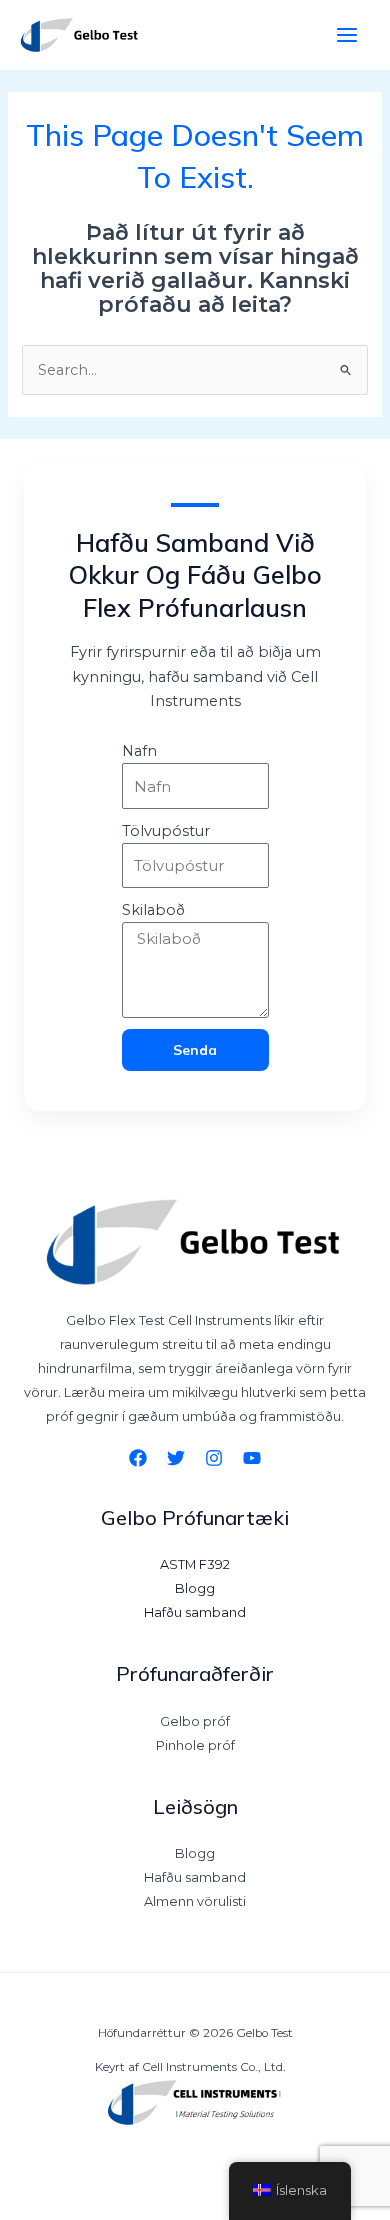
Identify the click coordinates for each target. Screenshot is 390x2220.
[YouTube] (252, 1458)
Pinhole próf (195, 1745)
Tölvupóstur (166, 831)
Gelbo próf (195, 1721)
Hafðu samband (195, 1612)
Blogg (195, 1588)
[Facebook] (138, 1458)
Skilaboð (153, 910)
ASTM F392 (195, 1564)
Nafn (139, 751)
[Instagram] (214, 1458)
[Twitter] (176, 1458)
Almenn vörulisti (195, 1901)
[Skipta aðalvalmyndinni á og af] (347, 35)
